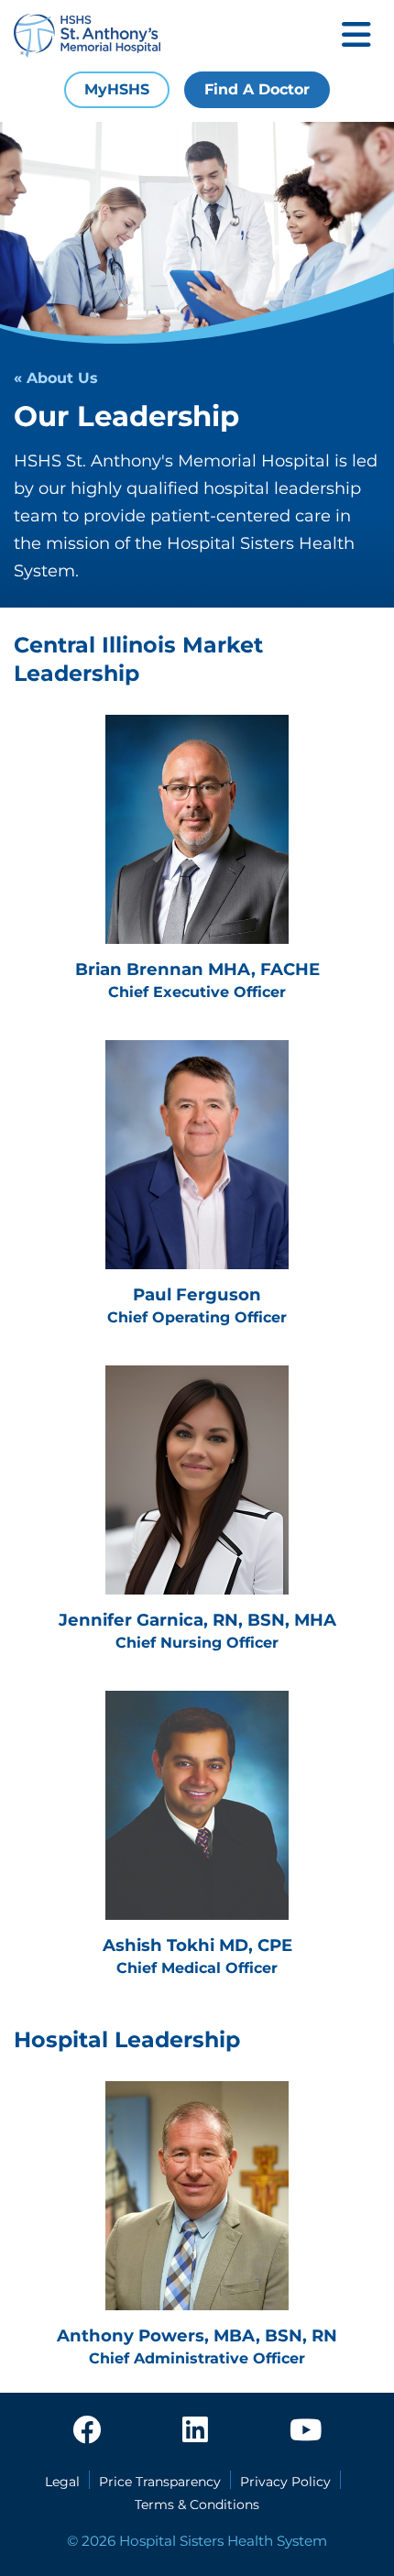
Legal (62, 2482)
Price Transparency (160, 2482)
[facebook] (87, 2431)
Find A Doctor (257, 89)
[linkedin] (195, 2431)
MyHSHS (117, 89)
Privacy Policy (285, 2482)
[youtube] (306, 2431)
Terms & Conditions (197, 2505)
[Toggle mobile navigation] (356, 36)
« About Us (56, 378)
